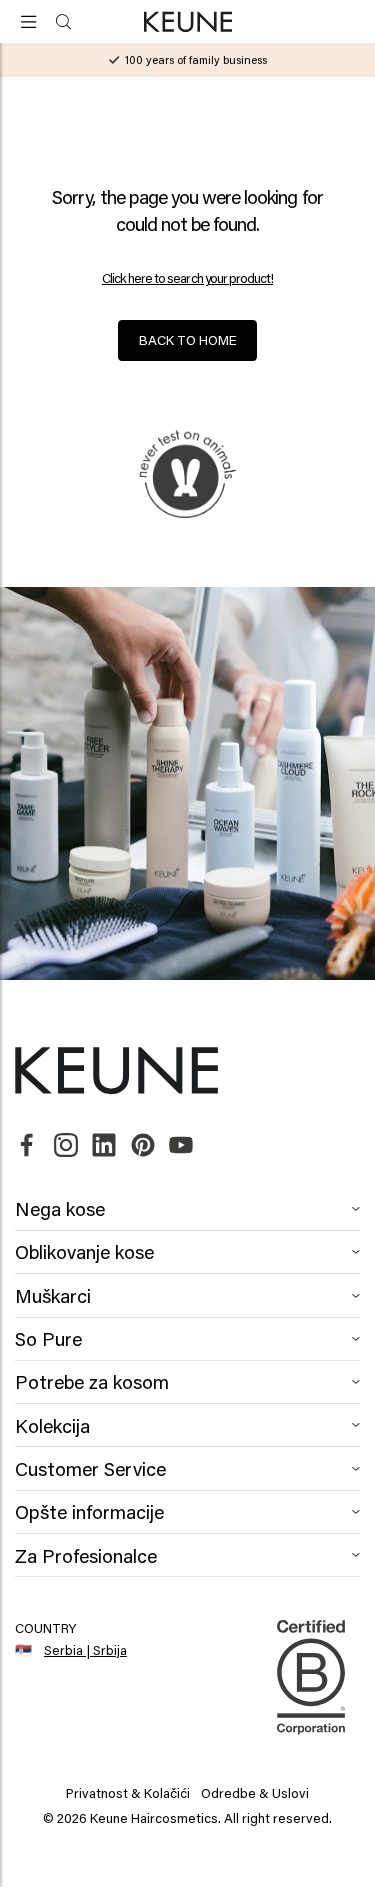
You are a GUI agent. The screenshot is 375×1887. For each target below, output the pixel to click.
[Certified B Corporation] (311, 1743)
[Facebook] (27, 1146)
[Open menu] (29, 21)
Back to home (188, 340)
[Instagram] (66, 1146)
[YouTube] (181, 1146)
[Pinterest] (143, 1146)
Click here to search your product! (187, 278)
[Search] (63, 21)
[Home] (187, 23)
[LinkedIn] (104, 1146)
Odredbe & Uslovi (255, 1793)
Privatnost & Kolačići (128, 1793)
